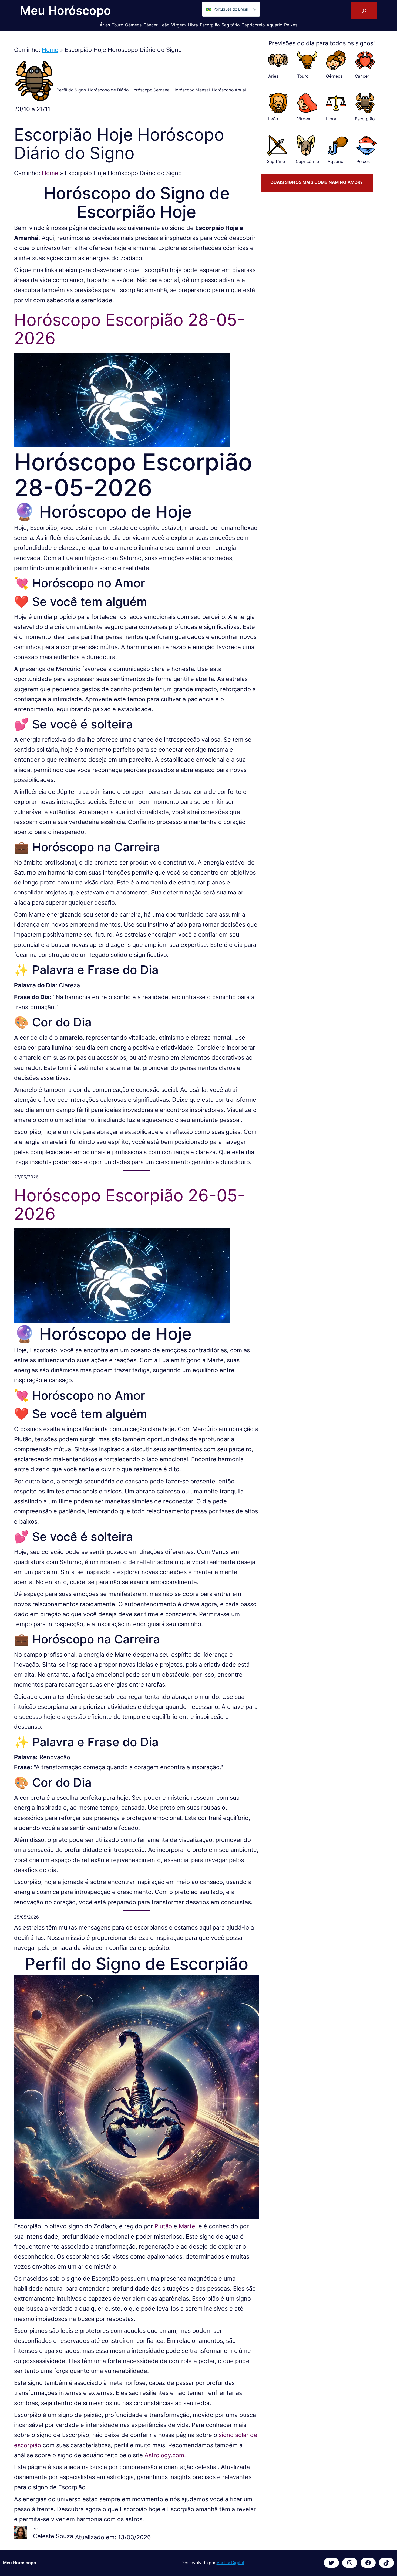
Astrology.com (164, 2455)
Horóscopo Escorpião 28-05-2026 (129, 329)
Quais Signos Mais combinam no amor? (317, 182)
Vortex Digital (230, 2563)
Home (50, 50)
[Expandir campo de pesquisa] (364, 11)
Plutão (163, 2226)
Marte (187, 2226)
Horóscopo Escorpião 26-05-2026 (130, 1205)
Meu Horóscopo (65, 11)
